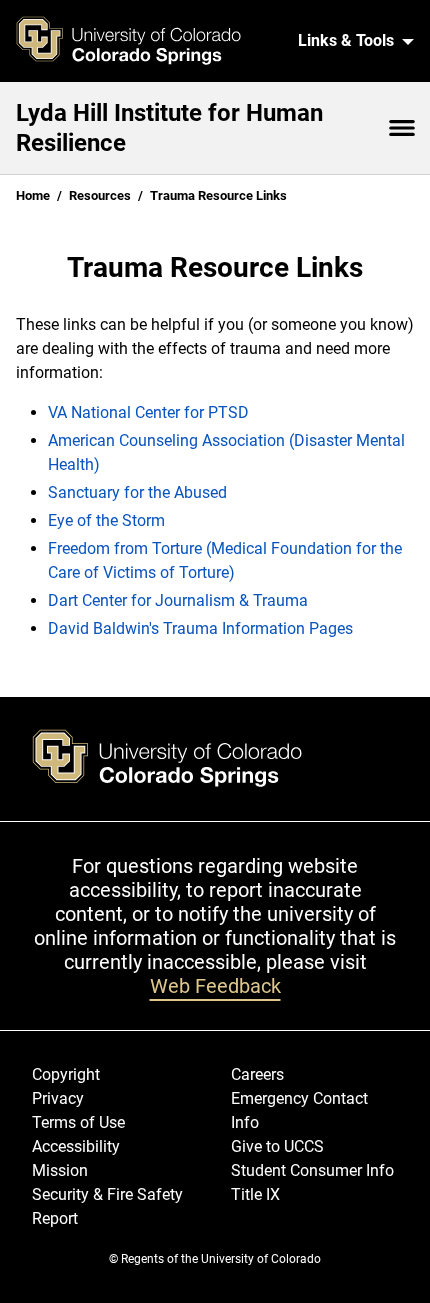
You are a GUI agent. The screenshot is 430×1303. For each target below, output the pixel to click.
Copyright (66, 1074)
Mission (60, 1170)
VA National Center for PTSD (148, 412)
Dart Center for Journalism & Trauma (178, 600)
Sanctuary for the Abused (137, 492)
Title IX (255, 1194)
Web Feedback (215, 986)
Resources (100, 195)
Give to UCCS (277, 1146)
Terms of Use (78, 1122)
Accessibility (76, 1146)
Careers (257, 1074)
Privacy (58, 1098)
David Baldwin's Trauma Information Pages (200, 628)
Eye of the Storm (106, 520)
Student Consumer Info (312, 1170)
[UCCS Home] (141, 41)
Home (33, 195)
